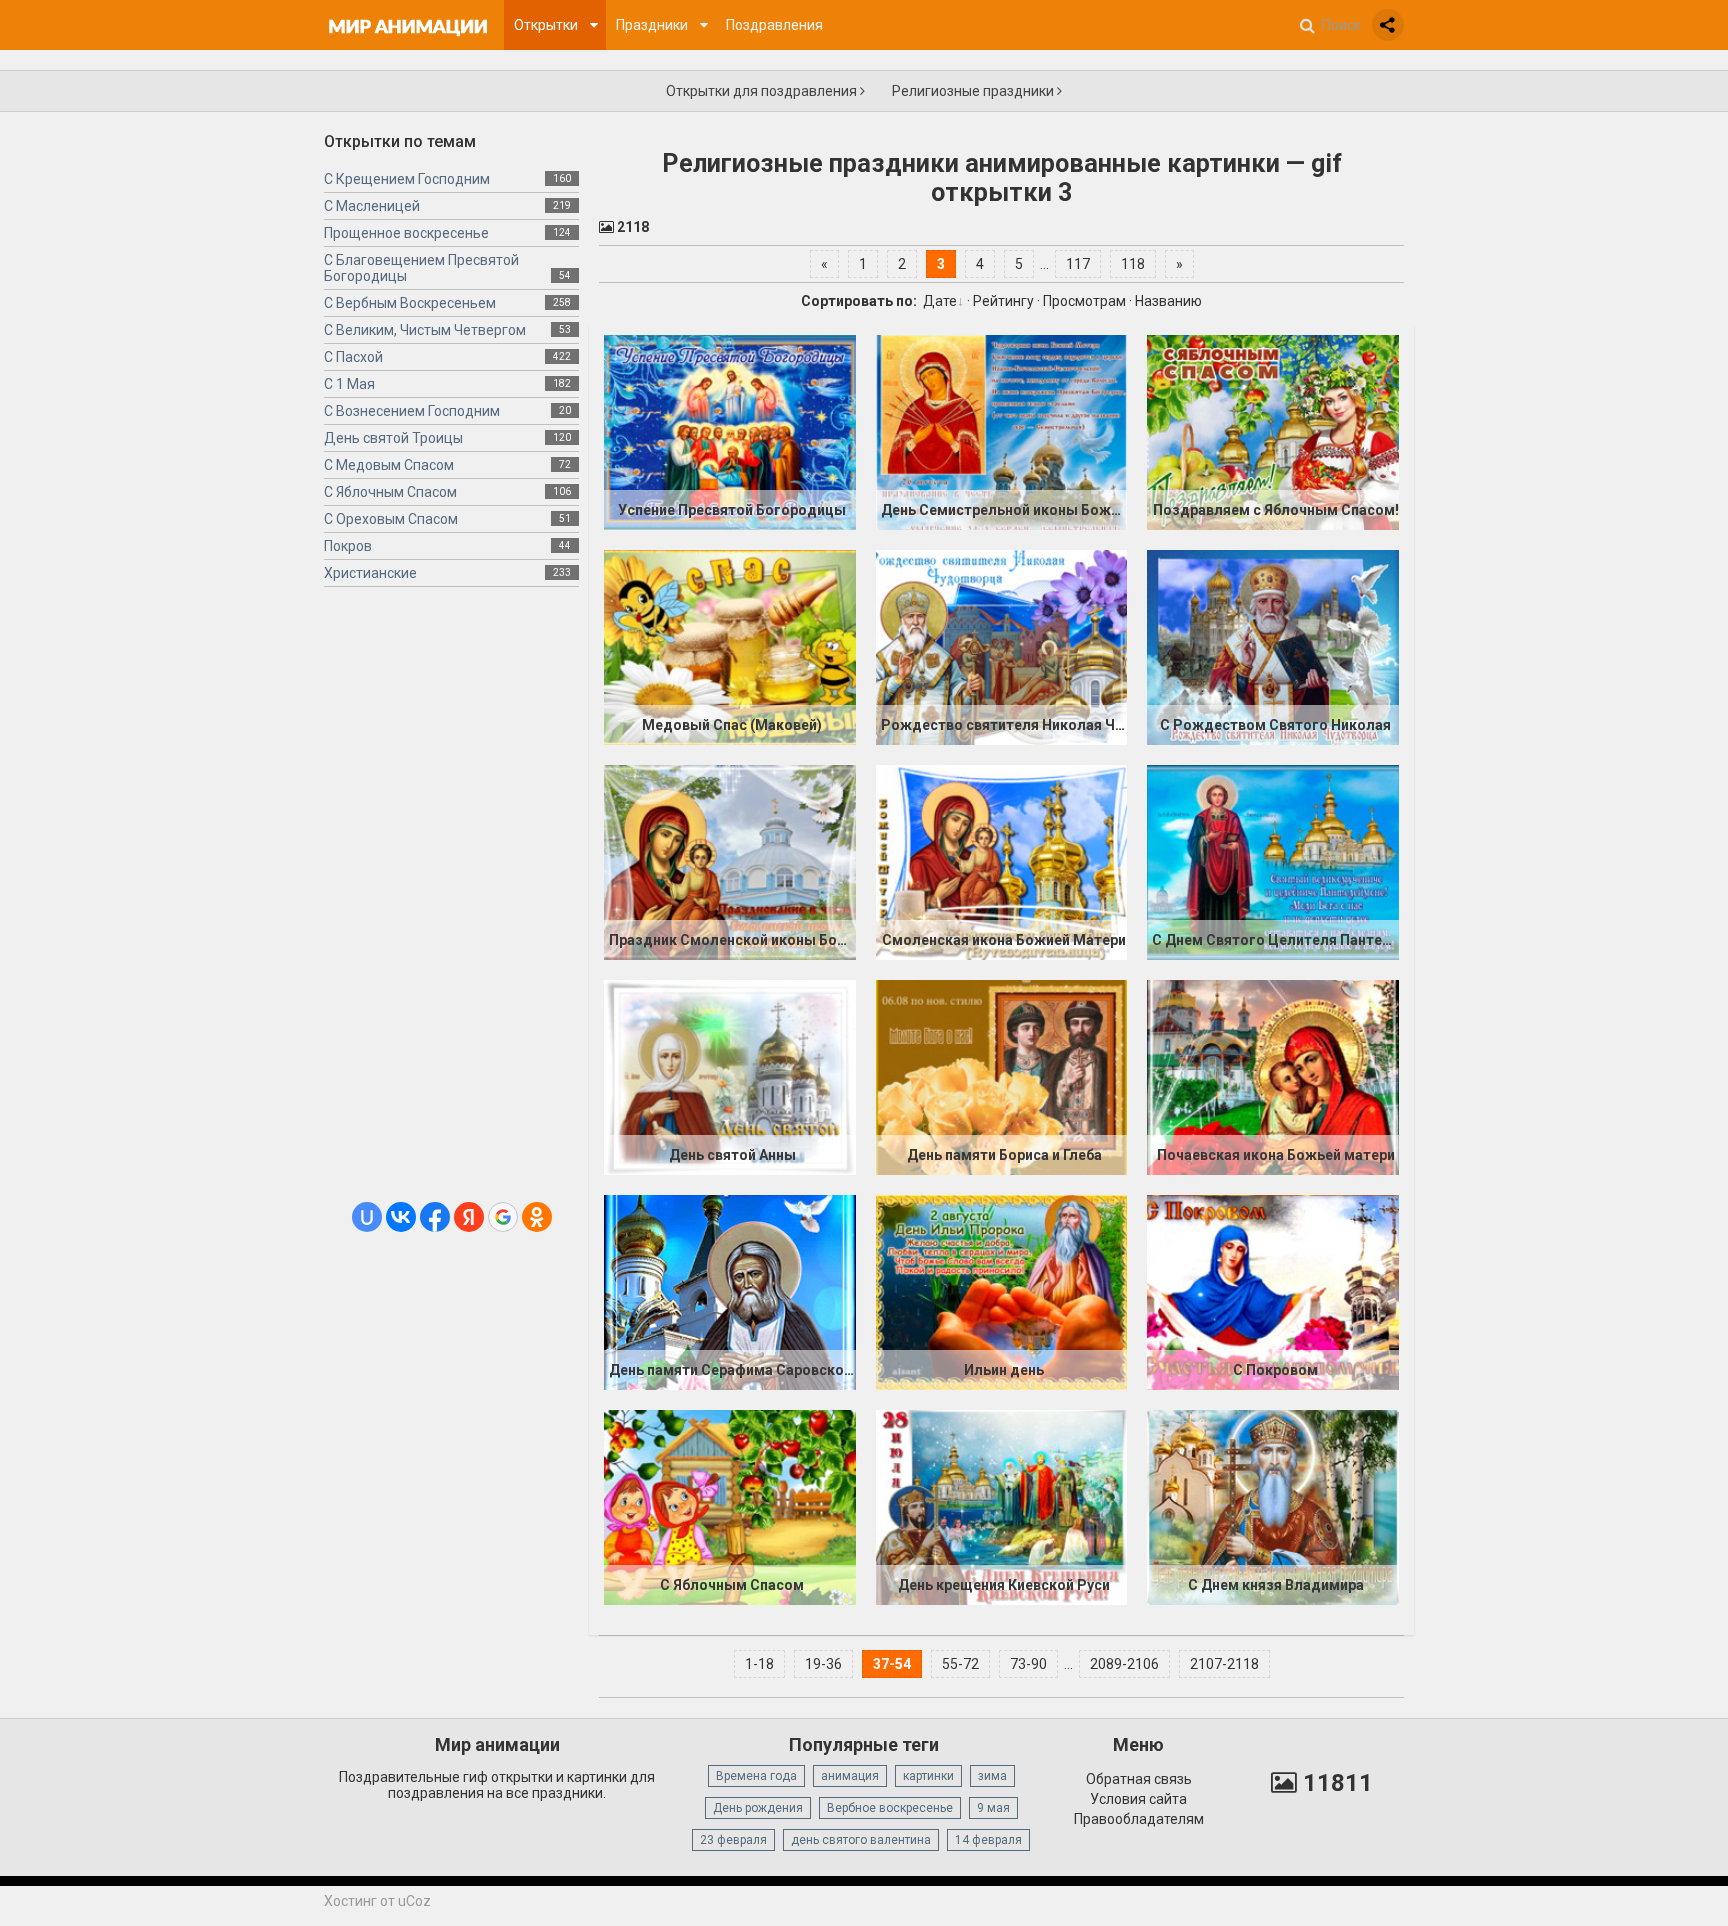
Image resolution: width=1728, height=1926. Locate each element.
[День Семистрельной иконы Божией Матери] (1002, 432)
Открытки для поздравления (763, 91)
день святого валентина (861, 1840)
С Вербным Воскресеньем (410, 303)
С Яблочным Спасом (390, 492)
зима (992, 1776)
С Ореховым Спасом (391, 519)
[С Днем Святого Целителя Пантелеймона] (1273, 862)
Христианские (370, 573)
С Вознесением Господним (412, 411)
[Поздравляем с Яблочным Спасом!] (1273, 432)
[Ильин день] (1002, 1292)
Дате (940, 301)
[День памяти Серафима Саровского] (730, 1292)
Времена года (756, 1776)
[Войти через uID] (367, 1217)
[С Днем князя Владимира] (1273, 1507)
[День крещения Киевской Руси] (1002, 1507)
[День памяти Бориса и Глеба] (1002, 1077)
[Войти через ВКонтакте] (401, 1217)
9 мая (993, 1808)
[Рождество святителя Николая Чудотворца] (1002, 647)
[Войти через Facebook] (435, 1217)
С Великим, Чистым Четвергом (425, 330)
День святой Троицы (393, 438)
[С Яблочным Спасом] (730, 1507)
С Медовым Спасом (389, 465)
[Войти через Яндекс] (469, 1217)
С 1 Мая (349, 384)
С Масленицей (372, 206)
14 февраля (988, 1840)
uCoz (414, 1901)
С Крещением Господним (407, 179)
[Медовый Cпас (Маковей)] (730, 647)
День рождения (758, 1808)
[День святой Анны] (730, 1077)
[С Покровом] (1273, 1292)
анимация (850, 1776)
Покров (348, 546)
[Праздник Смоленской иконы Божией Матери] (730, 862)
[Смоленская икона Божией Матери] (1002, 862)
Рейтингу (1003, 301)
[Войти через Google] (503, 1217)
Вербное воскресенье (890, 1808)
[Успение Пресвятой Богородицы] (730, 432)
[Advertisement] (451, 902)
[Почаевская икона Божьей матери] (1273, 1077)
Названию (1168, 301)
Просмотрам (1084, 301)
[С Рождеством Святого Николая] (1273, 647)
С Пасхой (353, 357)
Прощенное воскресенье (406, 233)
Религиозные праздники (974, 91)
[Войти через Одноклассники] (537, 1217)
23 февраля (733, 1840)
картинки (928, 1776)
